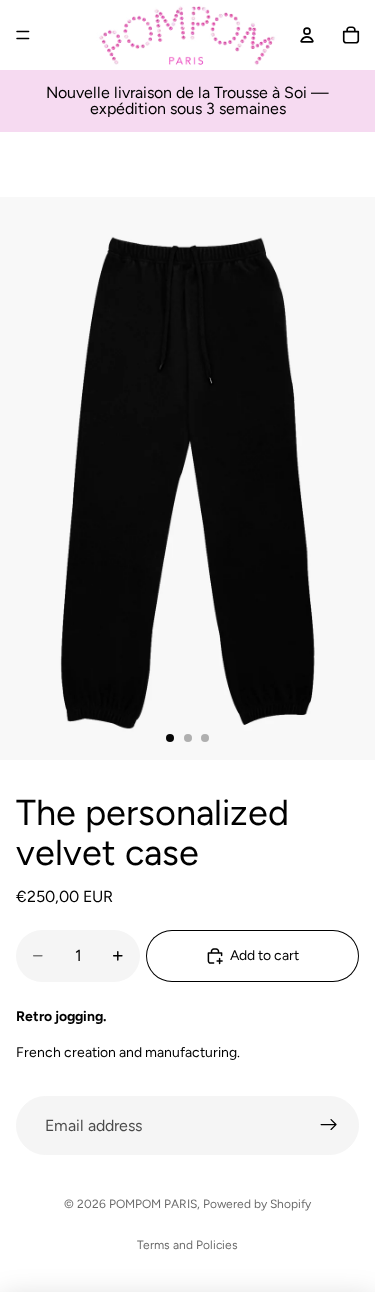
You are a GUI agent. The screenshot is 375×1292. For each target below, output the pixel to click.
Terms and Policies (187, 1245)
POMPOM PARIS (153, 1204)
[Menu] (23, 35)
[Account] (307, 35)
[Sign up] (329, 1126)
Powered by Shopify (257, 1204)
